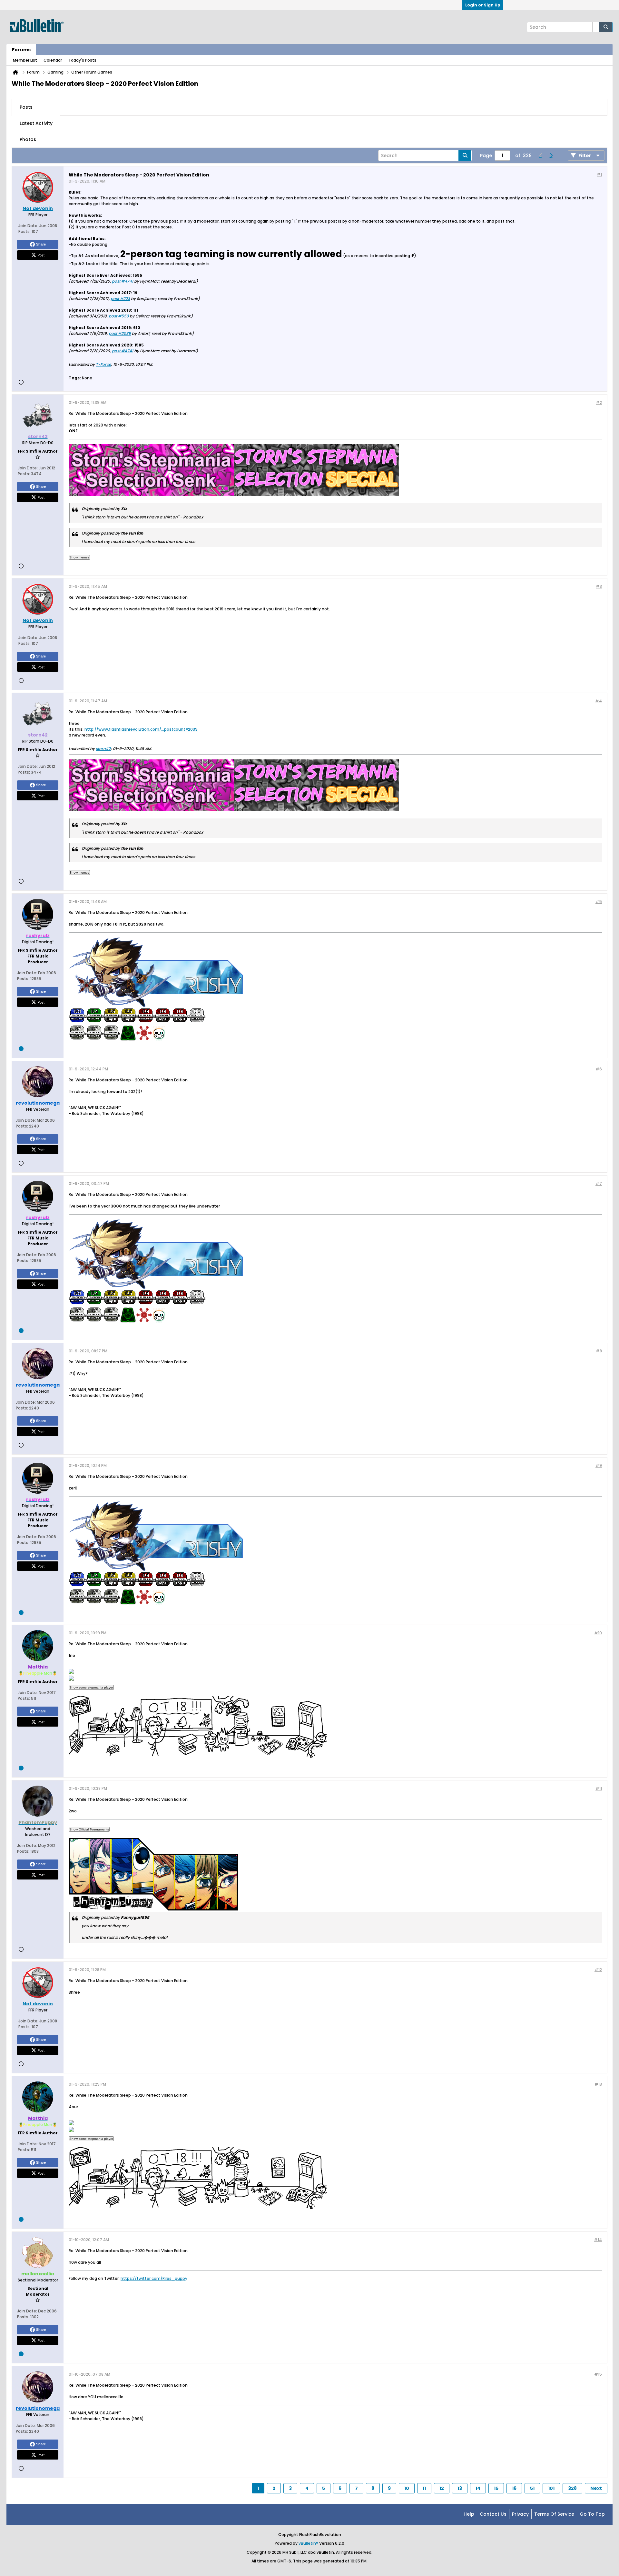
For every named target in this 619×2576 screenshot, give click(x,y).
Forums (21, 50)
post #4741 (123, 281)
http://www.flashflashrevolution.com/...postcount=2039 (141, 729)
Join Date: (28, 226)
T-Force (103, 364)
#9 (599, 1465)
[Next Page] (551, 155)
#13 (598, 2084)
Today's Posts (82, 60)
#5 (599, 902)
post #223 (120, 299)
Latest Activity (36, 123)
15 (496, 2488)
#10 (598, 1633)
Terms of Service (554, 2514)
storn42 (103, 749)
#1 (599, 174)
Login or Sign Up (483, 5)
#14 (598, 2240)
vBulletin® (308, 2543)
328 (572, 2488)
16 (514, 2488)
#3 (599, 586)
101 (551, 2488)
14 (478, 2488)
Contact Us (493, 2514)
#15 (598, 2374)
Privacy (520, 2514)
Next (596, 2488)
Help (469, 2514)
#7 (599, 1183)
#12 (598, 1970)
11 (424, 2488)
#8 (599, 1351)
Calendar (53, 60)
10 (407, 2488)
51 (532, 2488)
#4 (599, 701)
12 (442, 2488)
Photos (28, 139)
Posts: (25, 231)
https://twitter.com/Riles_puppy (154, 2278)
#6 (599, 1069)
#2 (599, 402)
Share (41, 244)
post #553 (119, 316)
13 (460, 2488)
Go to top (592, 2514)
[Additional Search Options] (596, 27)
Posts (26, 107)
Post (41, 255)
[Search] (606, 27)
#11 (599, 1788)
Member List (25, 60)
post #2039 (120, 333)
